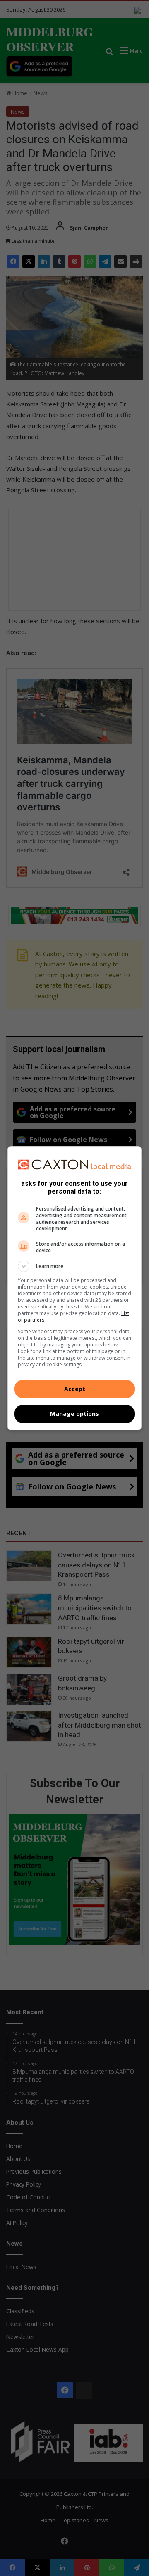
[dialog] (74, 1288)
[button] (74, 1266)
